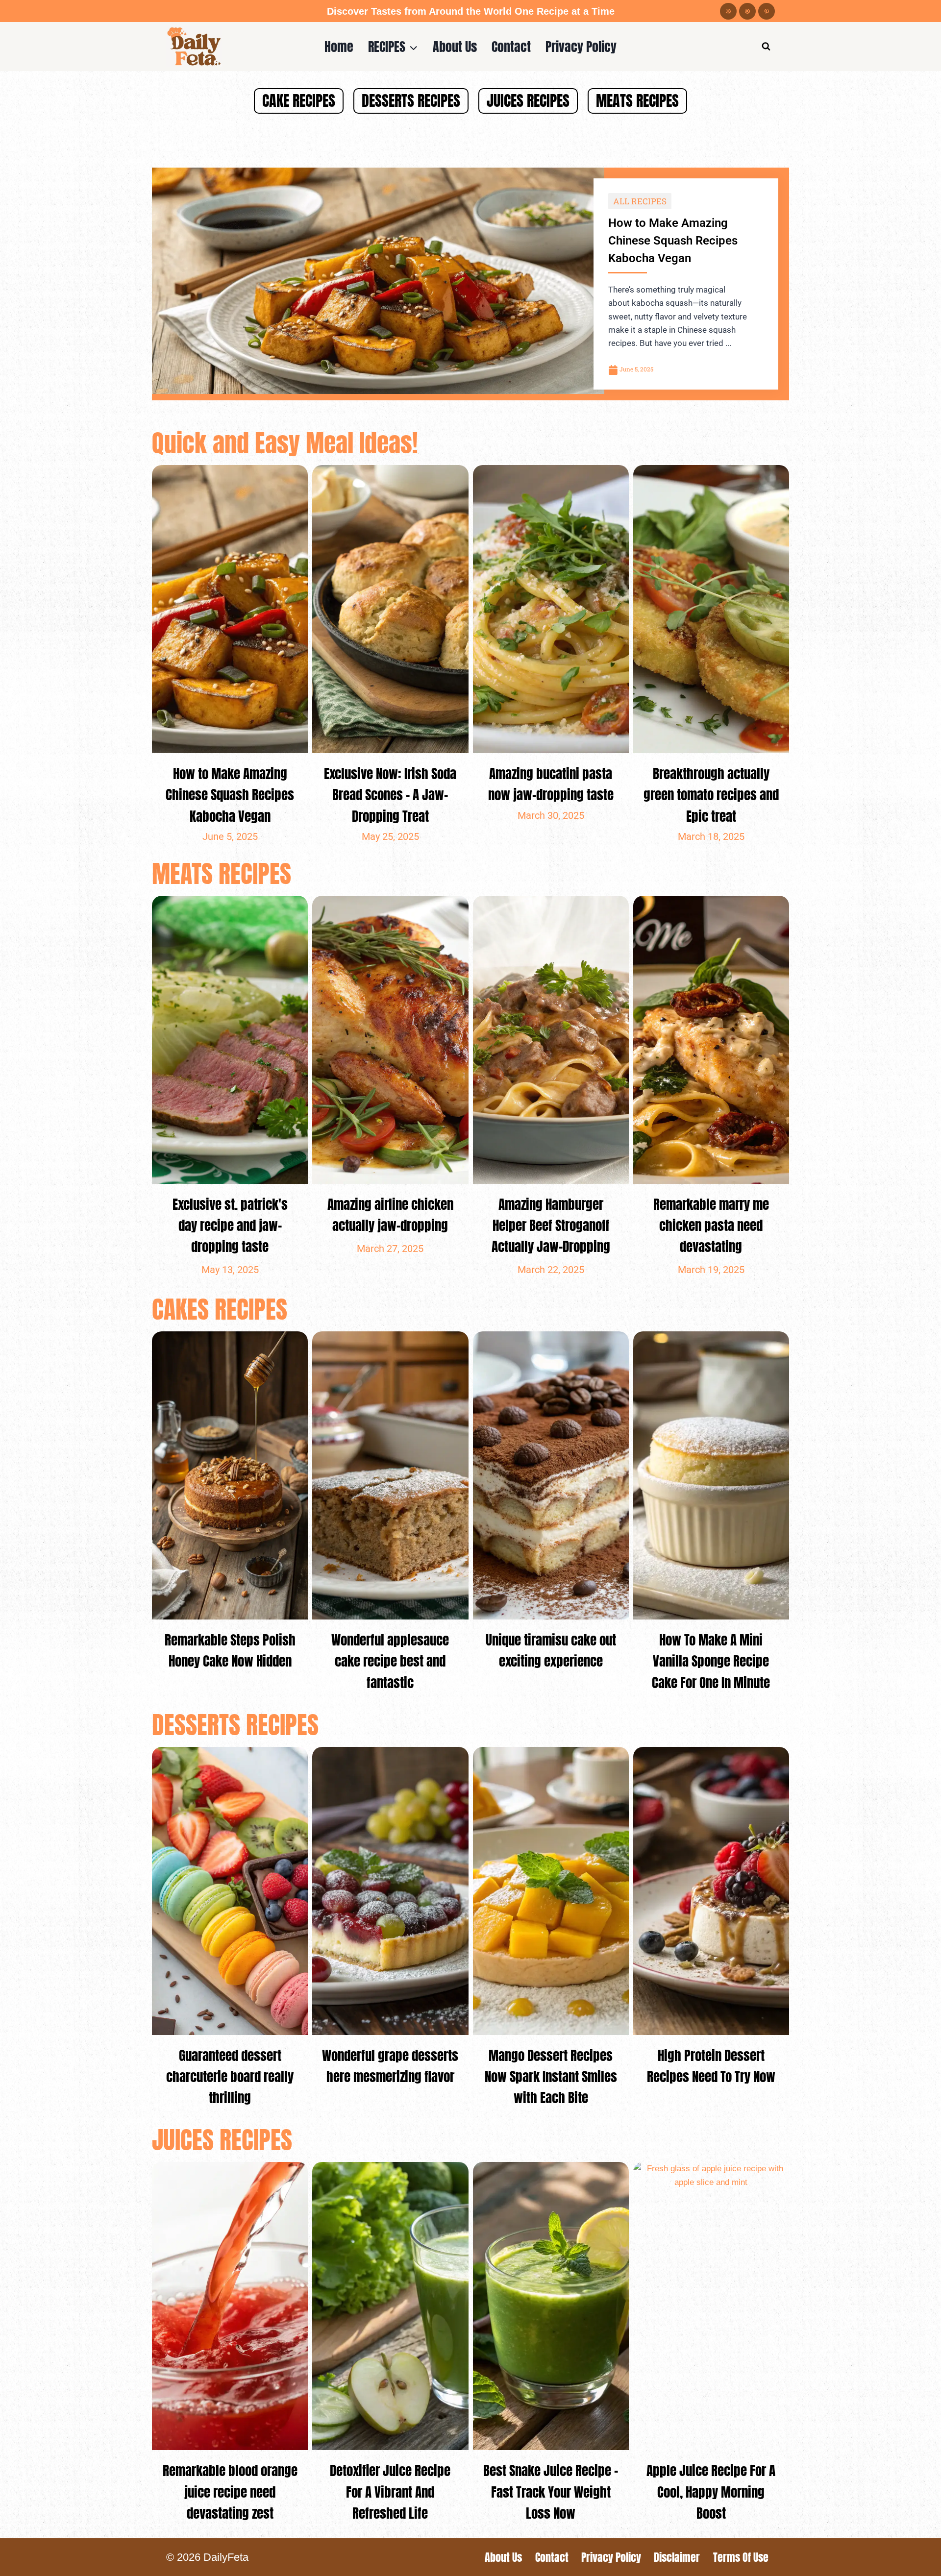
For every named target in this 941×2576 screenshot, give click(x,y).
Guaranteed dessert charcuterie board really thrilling (230, 2076)
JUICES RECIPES (528, 101)
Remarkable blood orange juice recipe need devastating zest (230, 2491)
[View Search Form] (766, 47)
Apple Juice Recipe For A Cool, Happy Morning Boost (711, 2491)
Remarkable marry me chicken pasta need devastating (711, 1225)
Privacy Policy (581, 46)
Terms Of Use (741, 2557)
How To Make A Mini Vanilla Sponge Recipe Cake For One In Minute (711, 1661)
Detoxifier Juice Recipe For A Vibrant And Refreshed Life (390, 2491)
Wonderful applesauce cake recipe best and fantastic (390, 1661)
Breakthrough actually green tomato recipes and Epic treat (711, 795)
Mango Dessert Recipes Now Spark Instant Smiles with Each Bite (551, 2076)
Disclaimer (677, 2557)
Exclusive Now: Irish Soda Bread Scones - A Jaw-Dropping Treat (390, 795)
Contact (511, 46)
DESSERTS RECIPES (411, 101)
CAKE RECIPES (299, 101)
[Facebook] (728, 11)
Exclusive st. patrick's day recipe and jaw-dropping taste (230, 1225)
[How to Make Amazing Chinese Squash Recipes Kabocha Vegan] (378, 281)
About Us (455, 46)
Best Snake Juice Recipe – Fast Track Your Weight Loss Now (551, 2491)
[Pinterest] (767, 11)
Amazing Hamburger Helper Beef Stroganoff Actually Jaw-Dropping (551, 1225)
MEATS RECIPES (637, 101)
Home (339, 46)
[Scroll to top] (916, 2561)
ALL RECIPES (640, 201)
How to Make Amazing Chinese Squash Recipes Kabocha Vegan (673, 241)
